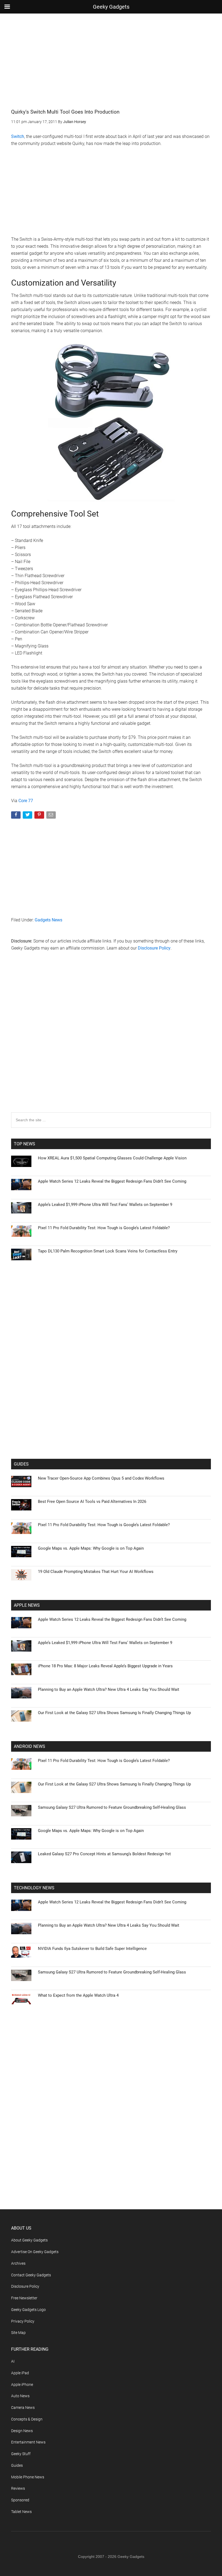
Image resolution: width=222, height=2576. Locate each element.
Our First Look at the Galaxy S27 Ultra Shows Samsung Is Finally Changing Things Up (114, 1713)
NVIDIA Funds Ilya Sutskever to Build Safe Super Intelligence (92, 1949)
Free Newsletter (24, 2298)
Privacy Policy (23, 2321)
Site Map (18, 2333)
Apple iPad (20, 2373)
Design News (22, 2431)
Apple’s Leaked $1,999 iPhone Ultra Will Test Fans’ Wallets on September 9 (105, 1205)
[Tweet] (28, 816)
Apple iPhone (22, 2385)
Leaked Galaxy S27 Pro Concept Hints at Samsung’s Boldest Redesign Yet (104, 1854)
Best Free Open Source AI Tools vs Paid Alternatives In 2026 (92, 1502)
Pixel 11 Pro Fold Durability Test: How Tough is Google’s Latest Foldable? (104, 1228)
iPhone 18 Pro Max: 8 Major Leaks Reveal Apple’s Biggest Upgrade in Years (105, 1666)
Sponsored (20, 2500)
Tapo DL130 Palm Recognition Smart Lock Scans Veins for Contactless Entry (108, 1251)
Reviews (18, 2488)
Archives (18, 2263)
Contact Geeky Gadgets (31, 2275)
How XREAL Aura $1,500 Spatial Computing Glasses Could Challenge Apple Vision (112, 1158)
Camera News (23, 2408)
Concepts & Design (27, 2419)
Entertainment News (28, 2442)
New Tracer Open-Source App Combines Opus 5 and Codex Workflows (101, 1478)
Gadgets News (48, 920)
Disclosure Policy (154, 948)
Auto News (20, 2396)
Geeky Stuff (21, 2454)
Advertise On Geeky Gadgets (35, 2252)
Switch (18, 136)
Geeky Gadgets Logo (28, 2310)
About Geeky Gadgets (29, 2240)
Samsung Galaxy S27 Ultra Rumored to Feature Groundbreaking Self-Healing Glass (112, 1807)
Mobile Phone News (28, 2477)
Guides (17, 2465)
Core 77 (26, 801)
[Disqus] (111, 1043)
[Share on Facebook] (16, 816)
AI (13, 2361)
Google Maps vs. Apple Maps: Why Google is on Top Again (91, 1548)
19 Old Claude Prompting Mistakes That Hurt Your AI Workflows (96, 1572)
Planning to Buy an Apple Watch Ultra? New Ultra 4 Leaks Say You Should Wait (109, 1689)
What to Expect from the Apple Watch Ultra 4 (78, 1995)
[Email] (52, 816)
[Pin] (40, 816)
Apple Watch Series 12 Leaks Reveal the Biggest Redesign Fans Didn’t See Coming (112, 1181)
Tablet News (21, 2512)
